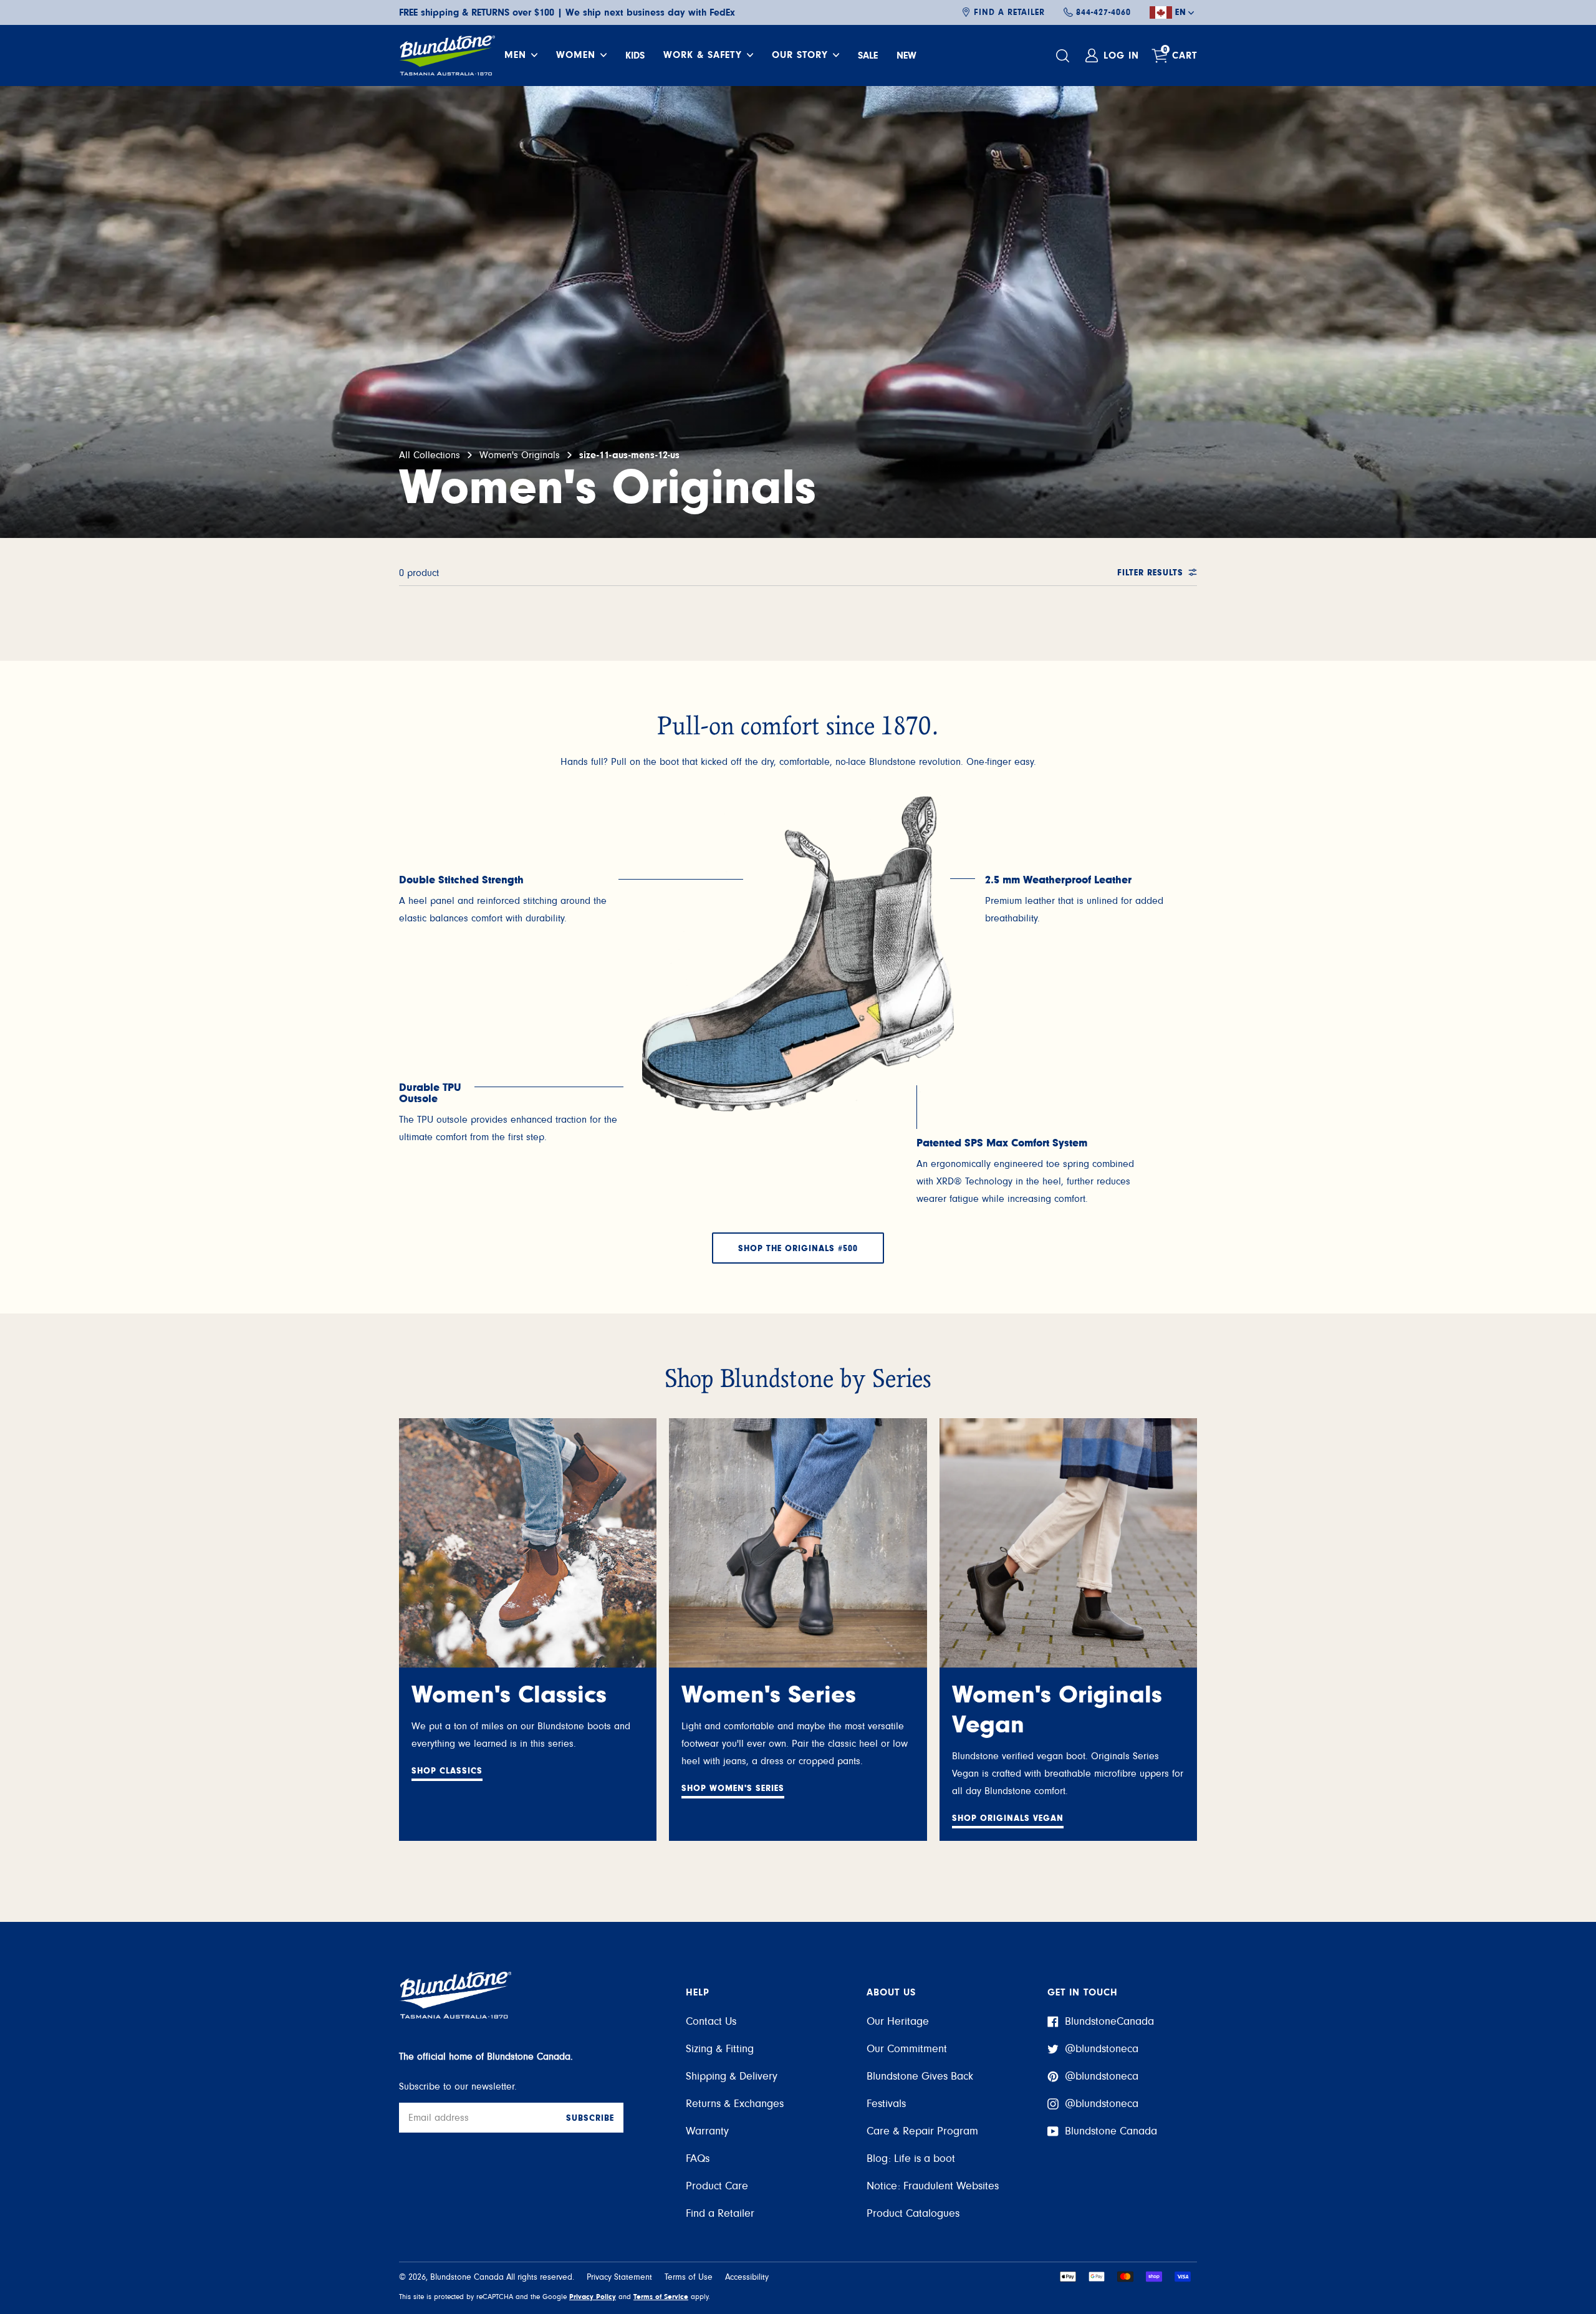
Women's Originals (520, 455)
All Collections (430, 455)
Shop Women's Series (733, 1788)
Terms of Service (661, 2297)
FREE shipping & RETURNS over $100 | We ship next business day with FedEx (567, 12)
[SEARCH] (1064, 56)
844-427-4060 (1103, 12)
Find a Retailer (1009, 12)
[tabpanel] (511, 901)
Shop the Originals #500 (798, 1249)
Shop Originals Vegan (1008, 1818)
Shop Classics (447, 1771)
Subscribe (590, 2118)
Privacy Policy (593, 2297)
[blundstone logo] (447, 55)
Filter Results (1150, 573)
